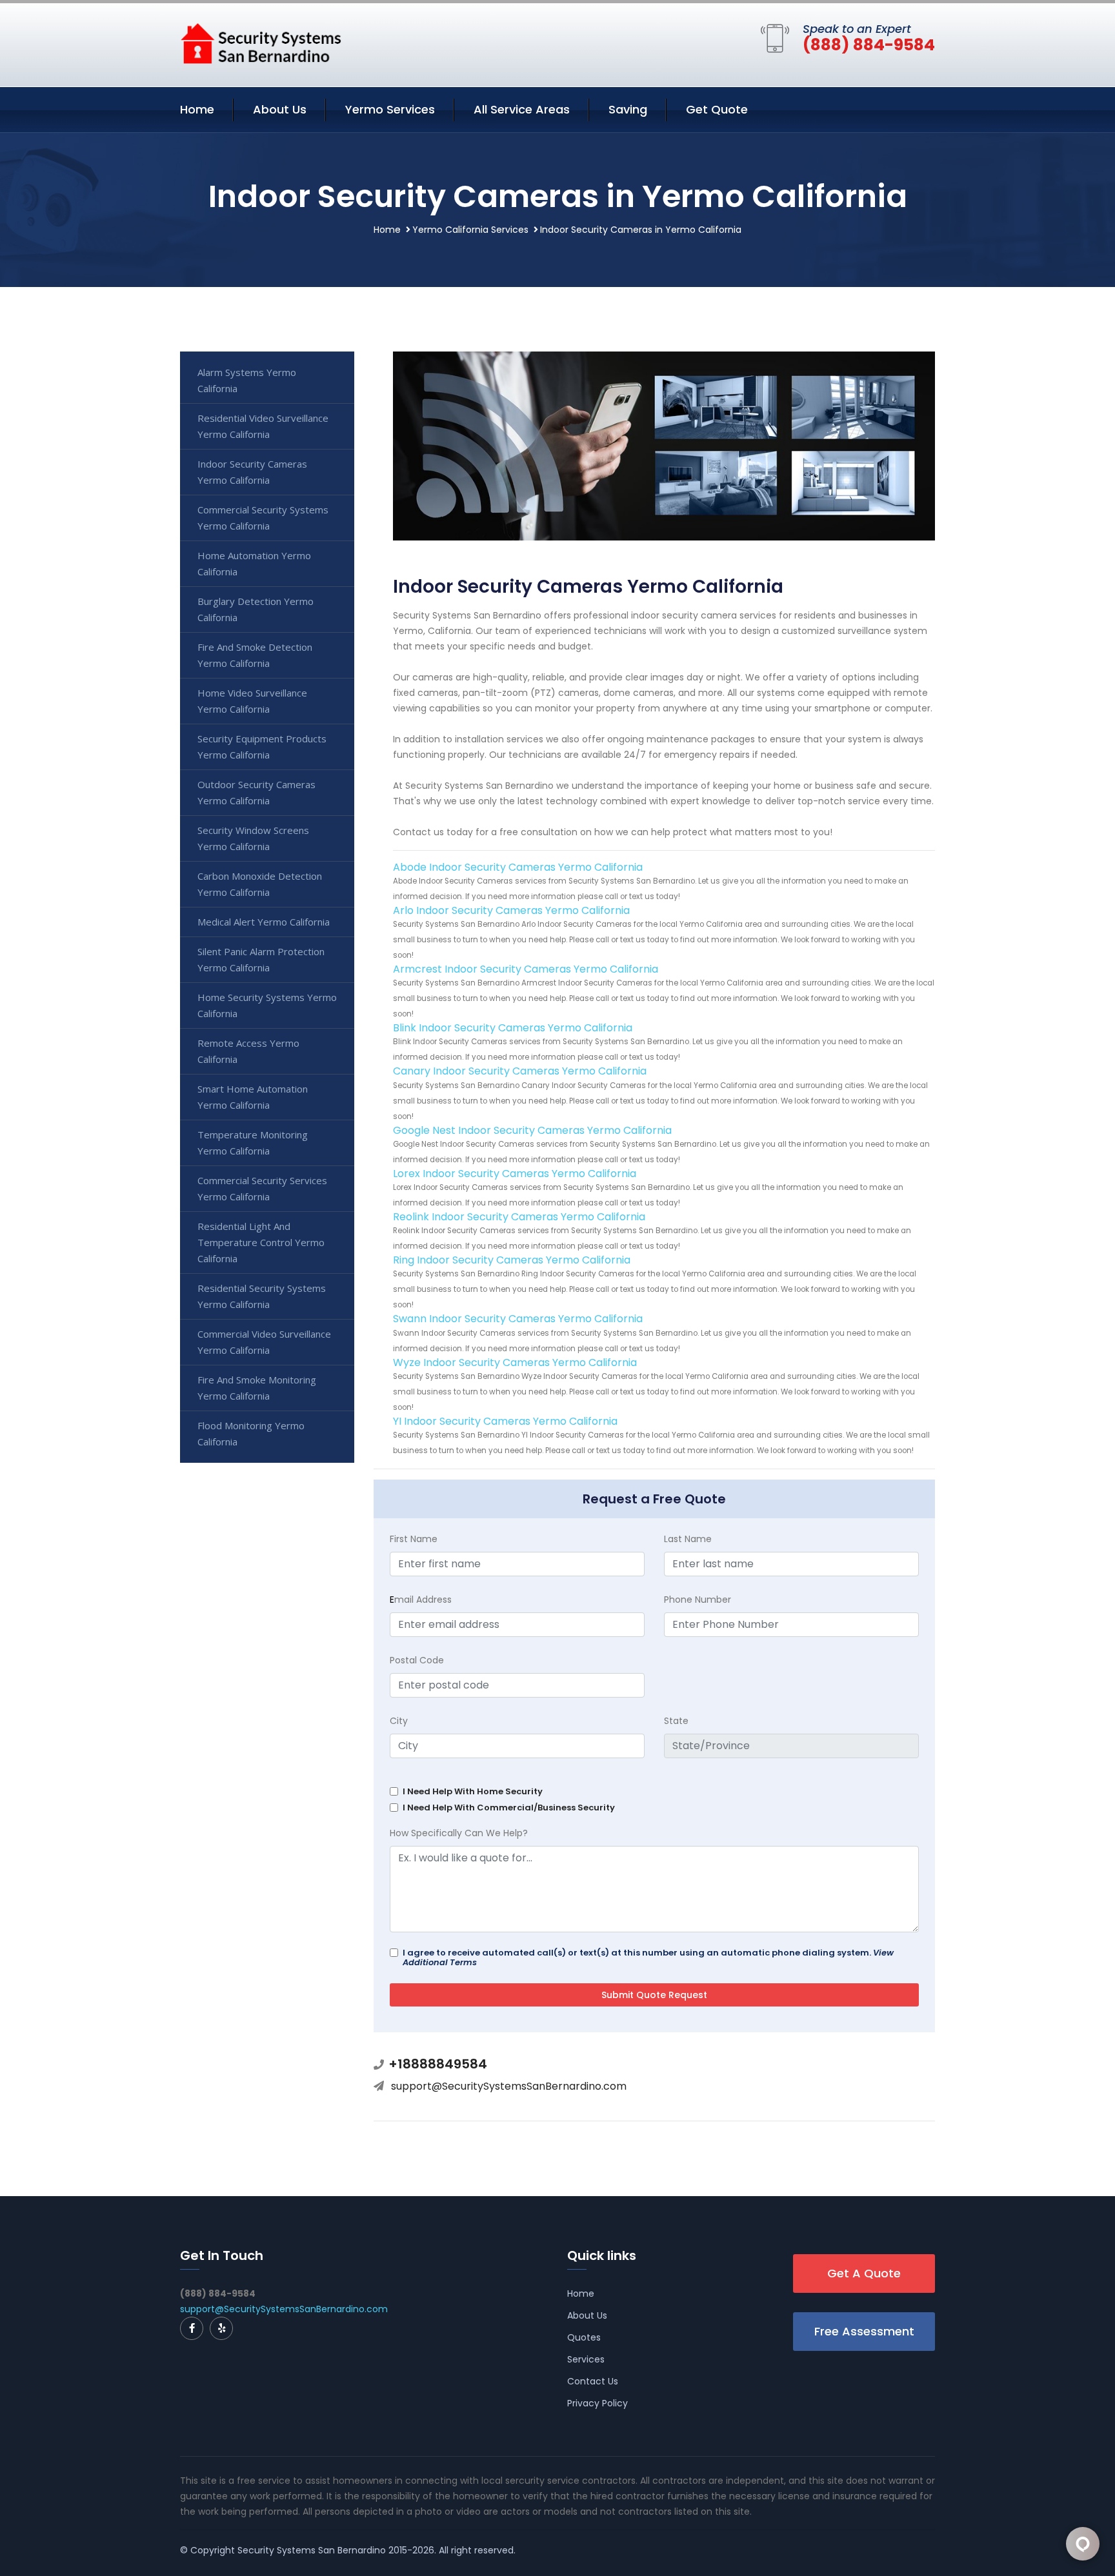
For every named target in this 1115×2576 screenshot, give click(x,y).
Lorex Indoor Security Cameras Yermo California (515, 1174)
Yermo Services (390, 109)
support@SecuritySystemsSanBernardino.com (509, 2086)
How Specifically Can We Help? (459, 1833)
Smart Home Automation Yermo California (253, 1097)
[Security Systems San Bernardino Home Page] (261, 43)
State (676, 1721)
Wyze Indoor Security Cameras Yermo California (515, 1362)
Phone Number (698, 1600)
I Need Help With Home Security (473, 1791)
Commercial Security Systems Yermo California (263, 518)
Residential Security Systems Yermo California (262, 1296)
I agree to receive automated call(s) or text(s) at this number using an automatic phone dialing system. (648, 1957)
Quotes (584, 2337)
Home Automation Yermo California (254, 563)
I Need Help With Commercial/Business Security (509, 1808)
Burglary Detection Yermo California (256, 609)
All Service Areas (522, 109)
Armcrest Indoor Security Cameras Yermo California (526, 969)
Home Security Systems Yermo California (267, 1005)
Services (586, 2359)
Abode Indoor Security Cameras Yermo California (518, 867)
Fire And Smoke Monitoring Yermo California (257, 1388)
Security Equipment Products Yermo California (262, 747)
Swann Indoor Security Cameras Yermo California (518, 1319)
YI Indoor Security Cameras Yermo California (505, 1421)
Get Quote (717, 109)
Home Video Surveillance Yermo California (252, 701)
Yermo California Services (470, 230)
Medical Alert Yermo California (264, 922)
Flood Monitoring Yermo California (251, 1433)
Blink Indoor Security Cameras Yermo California (513, 1028)
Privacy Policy (598, 2403)
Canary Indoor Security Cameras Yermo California (520, 1071)
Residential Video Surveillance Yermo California (263, 426)
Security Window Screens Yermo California (253, 838)
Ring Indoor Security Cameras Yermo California (512, 1260)
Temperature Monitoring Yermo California (253, 1143)
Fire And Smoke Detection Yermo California (255, 655)
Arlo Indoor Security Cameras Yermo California (511, 910)
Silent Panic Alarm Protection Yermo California (261, 959)
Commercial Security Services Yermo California (262, 1188)
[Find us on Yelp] (221, 2328)
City (399, 1721)
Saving (628, 109)
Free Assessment (864, 2331)
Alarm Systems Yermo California (247, 380)
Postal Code (417, 1660)
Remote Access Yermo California (248, 1051)
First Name (414, 1539)
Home (197, 109)
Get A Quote (864, 2273)
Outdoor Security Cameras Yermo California (256, 792)
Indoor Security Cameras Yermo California (252, 472)
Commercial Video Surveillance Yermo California (264, 1342)
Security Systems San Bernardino (312, 2550)
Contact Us (593, 2381)
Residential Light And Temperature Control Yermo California (261, 1242)
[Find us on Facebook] (192, 2328)
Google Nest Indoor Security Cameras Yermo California (532, 1130)
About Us (280, 109)
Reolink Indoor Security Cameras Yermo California (519, 1217)
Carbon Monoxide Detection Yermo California (260, 884)
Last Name (688, 1539)
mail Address (421, 1600)
